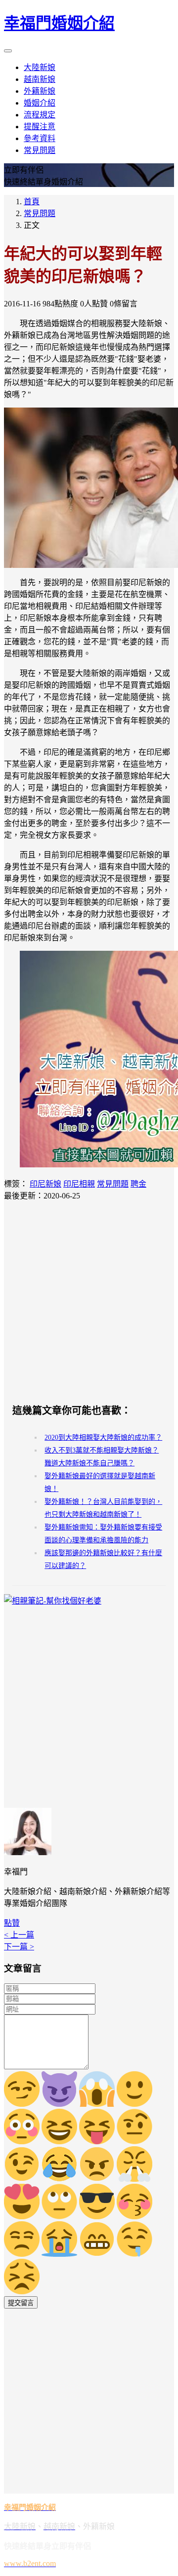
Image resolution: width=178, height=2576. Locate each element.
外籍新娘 (40, 91)
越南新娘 (40, 79)
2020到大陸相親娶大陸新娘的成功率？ (103, 1437)
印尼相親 (79, 1184)
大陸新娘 (40, 67)
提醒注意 (40, 127)
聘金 (138, 1184)
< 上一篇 (19, 1935)
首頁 (32, 202)
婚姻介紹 (40, 103)
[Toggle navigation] (8, 51)
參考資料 (40, 138)
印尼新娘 (45, 1184)
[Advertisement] (89, 1302)
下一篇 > (19, 1947)
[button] (12, 1923)
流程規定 (40, 115)
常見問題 (40, 150)
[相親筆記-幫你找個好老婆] (53, 1601)
